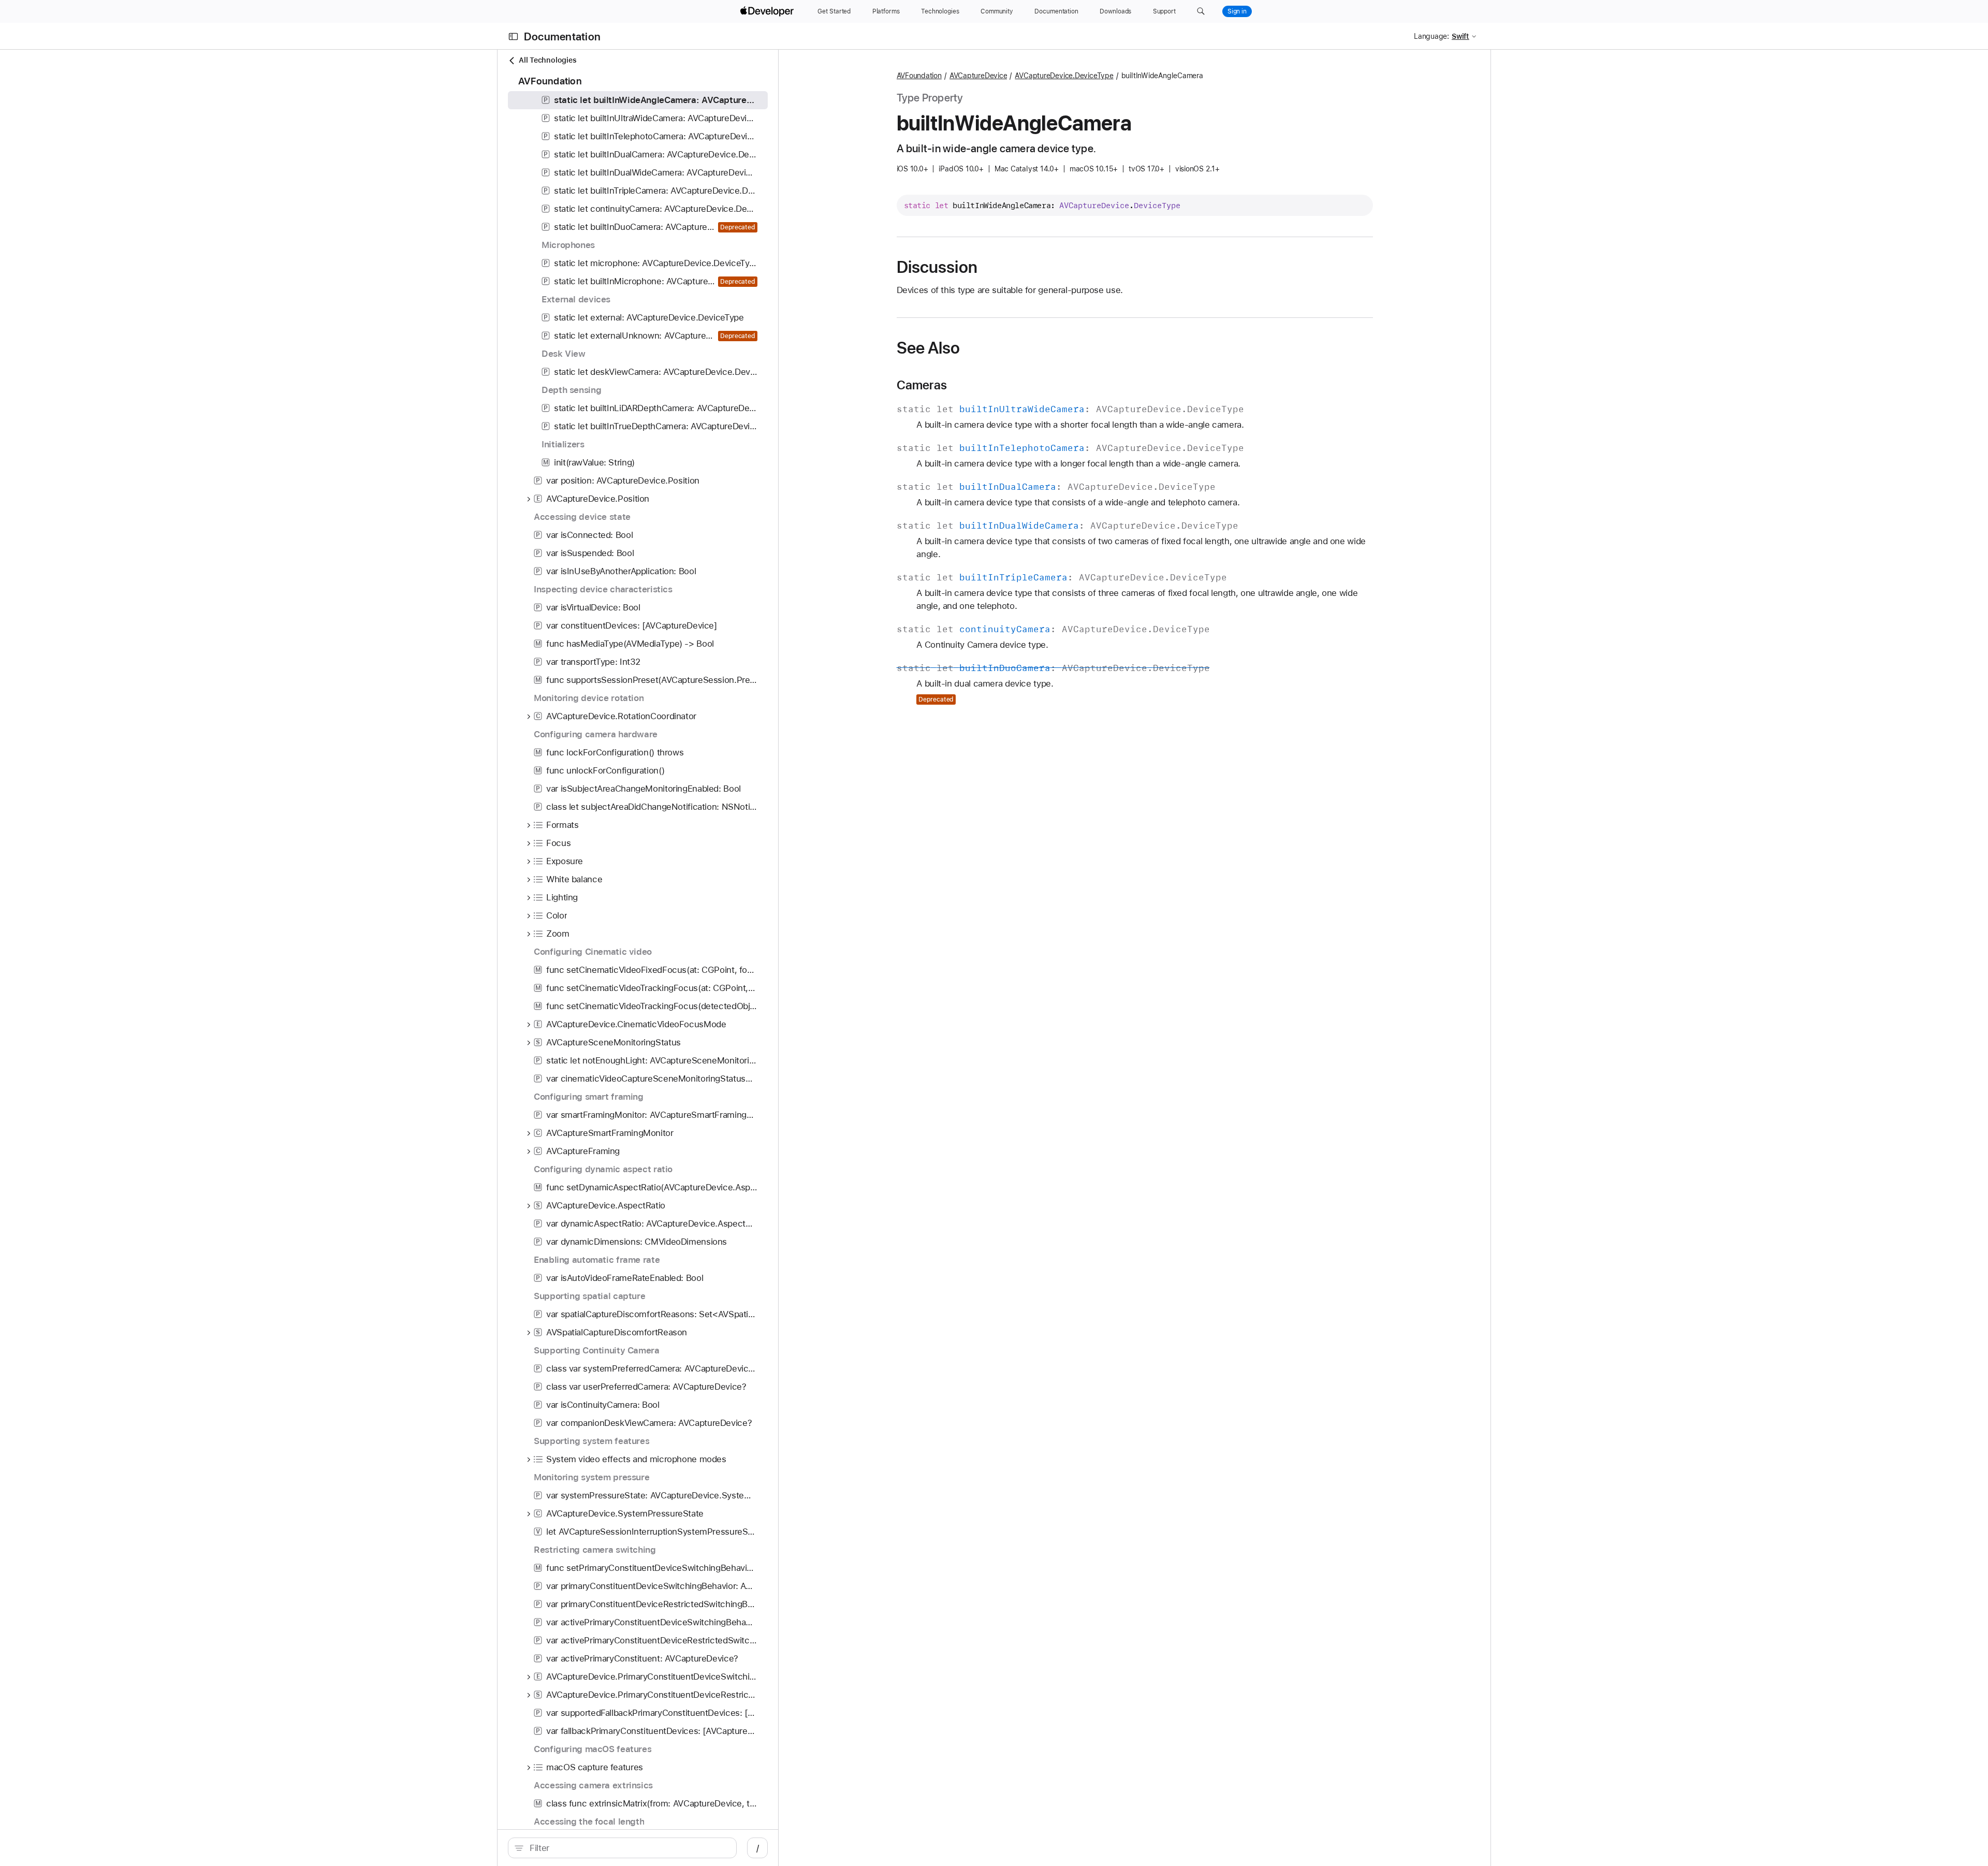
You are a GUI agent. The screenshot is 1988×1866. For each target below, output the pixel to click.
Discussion (937, 267)
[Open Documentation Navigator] (513, 37)
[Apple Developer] (768, 11)
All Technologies (547, 60)
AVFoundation (919, 76)
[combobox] (628, 1848)
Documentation (562, 37)
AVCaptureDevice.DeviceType (1064, 76)
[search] (622, 1848)
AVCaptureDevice (978, 76)
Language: (1431, 36)
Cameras (922, 385)
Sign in (1237, 11)
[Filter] (628, 1848)
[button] (1201, 11)
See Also (929, 348)
